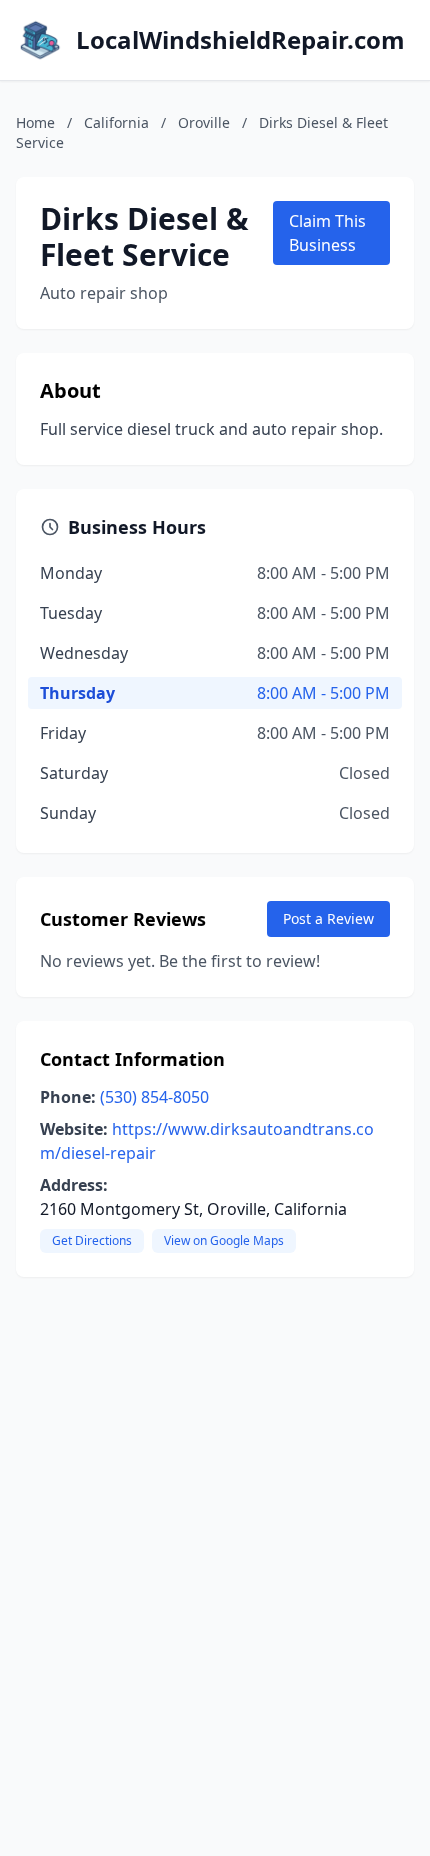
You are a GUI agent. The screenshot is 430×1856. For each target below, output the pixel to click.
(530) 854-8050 (154, 1097)
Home (35, 122)
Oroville (204, 122)
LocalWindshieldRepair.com (240, 40)
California (116, 122)
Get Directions (92, 1240)
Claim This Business (327, 233)
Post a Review (328, 918)
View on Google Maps (224, 1240)
